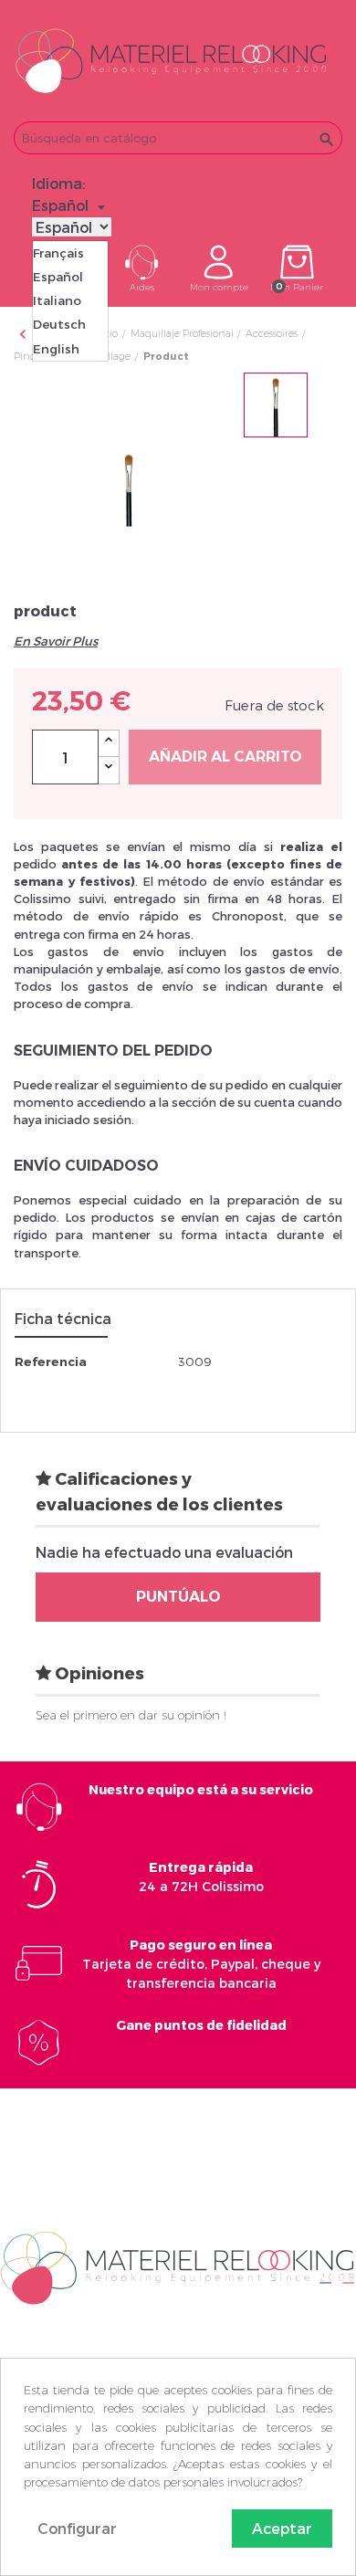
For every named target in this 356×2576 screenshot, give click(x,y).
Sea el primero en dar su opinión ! (131, 1715)
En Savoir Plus (56, 641)
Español (58, 277)
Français (58, 253)
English (56, 349)
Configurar (77, 2528)
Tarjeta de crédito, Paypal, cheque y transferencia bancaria (201, 1964)
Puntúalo (178, 1597)
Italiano (57, 300)
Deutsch (59, 324)
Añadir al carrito (225, 757)
